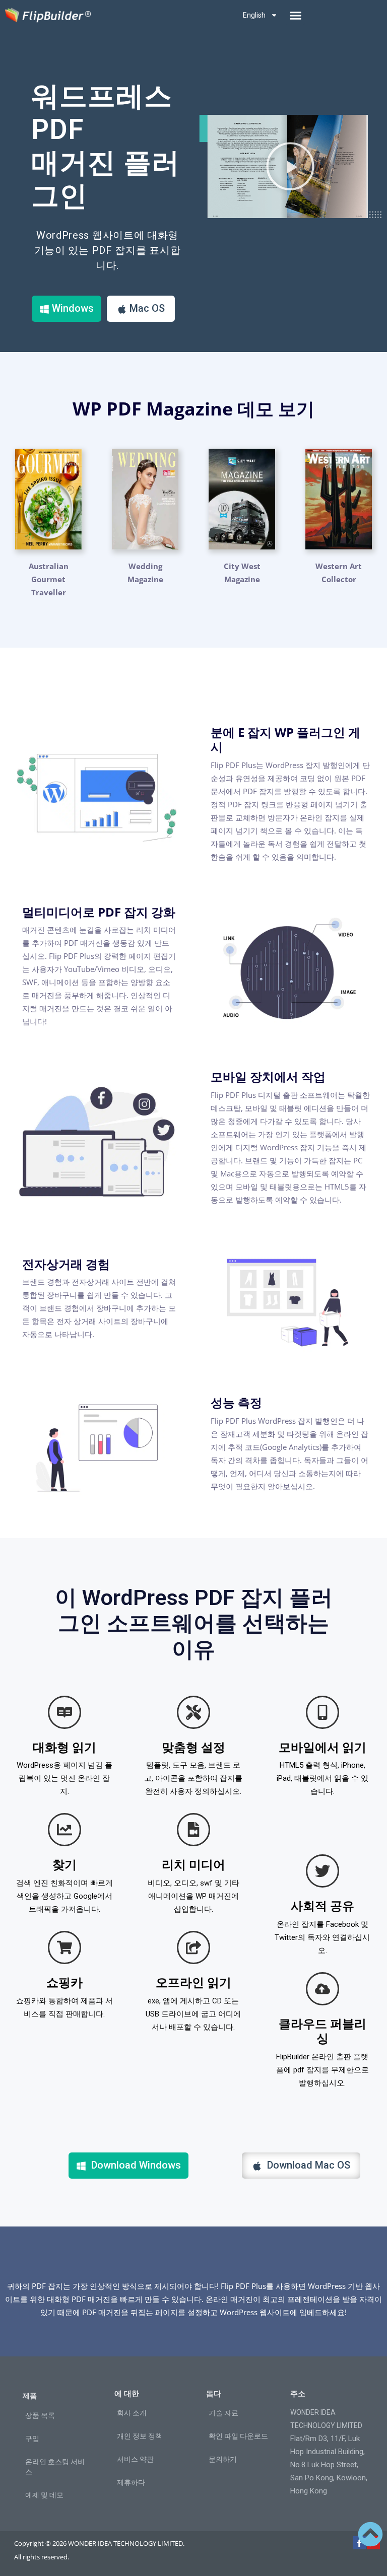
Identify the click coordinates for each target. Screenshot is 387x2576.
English (254, 15)
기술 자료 (223, 2413)
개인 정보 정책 (140, 2436)
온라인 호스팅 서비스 (55, 2467)
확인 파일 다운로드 (238, 2436)
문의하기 (223, 2459)
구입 (32, 2439)
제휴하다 (131, 2482)
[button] (295, 15)
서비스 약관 (135, 2459)
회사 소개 (132, 2413)
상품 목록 (40, 2415)
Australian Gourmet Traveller (49, 579)
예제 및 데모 (44, 2495)
